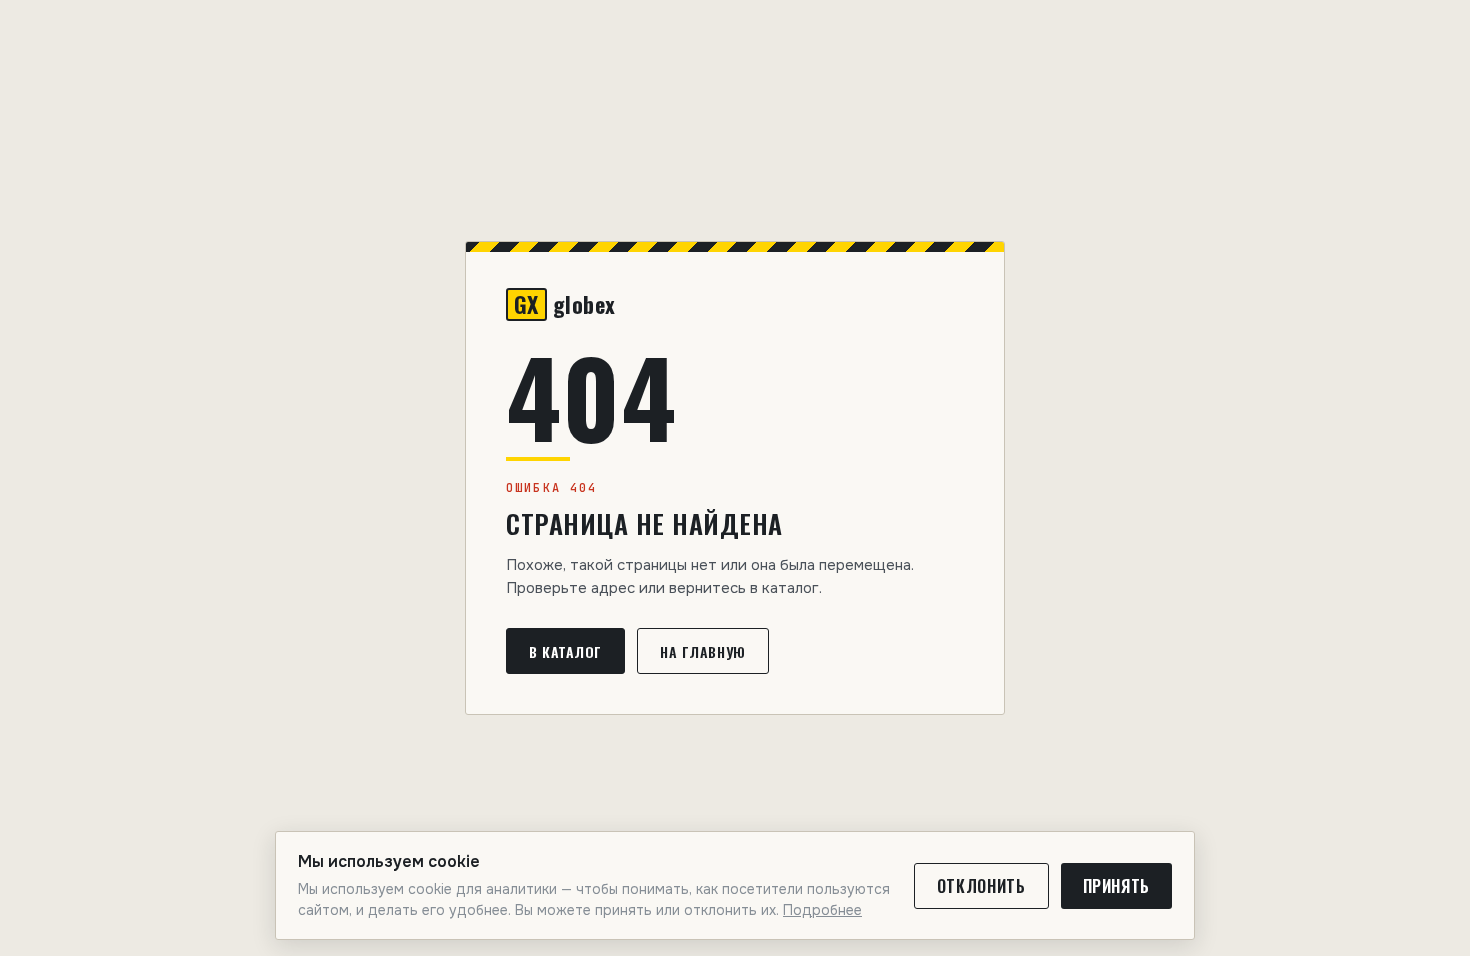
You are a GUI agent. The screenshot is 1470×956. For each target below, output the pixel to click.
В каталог (565, 651)
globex (565, 304)
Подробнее (822, 910)
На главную (703, 651)
